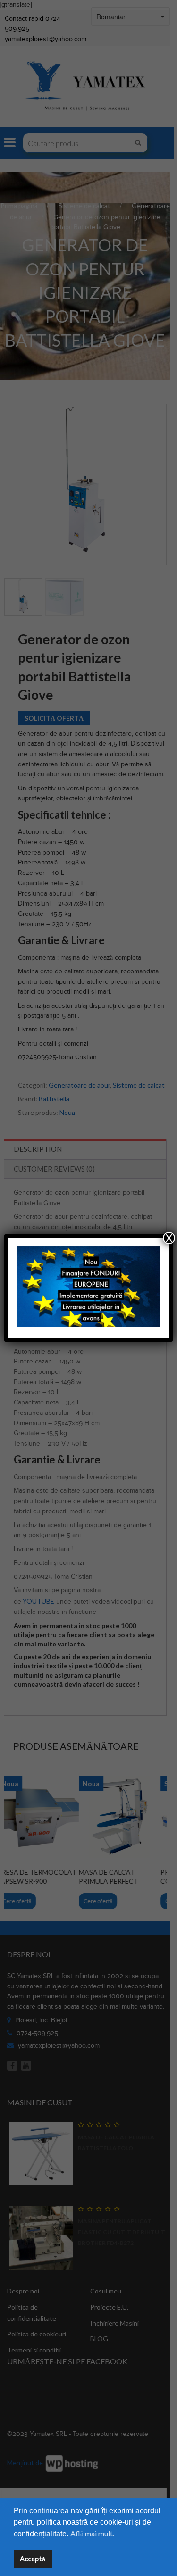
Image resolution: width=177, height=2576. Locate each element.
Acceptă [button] (33, 2559)
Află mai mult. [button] (92, 2533)
